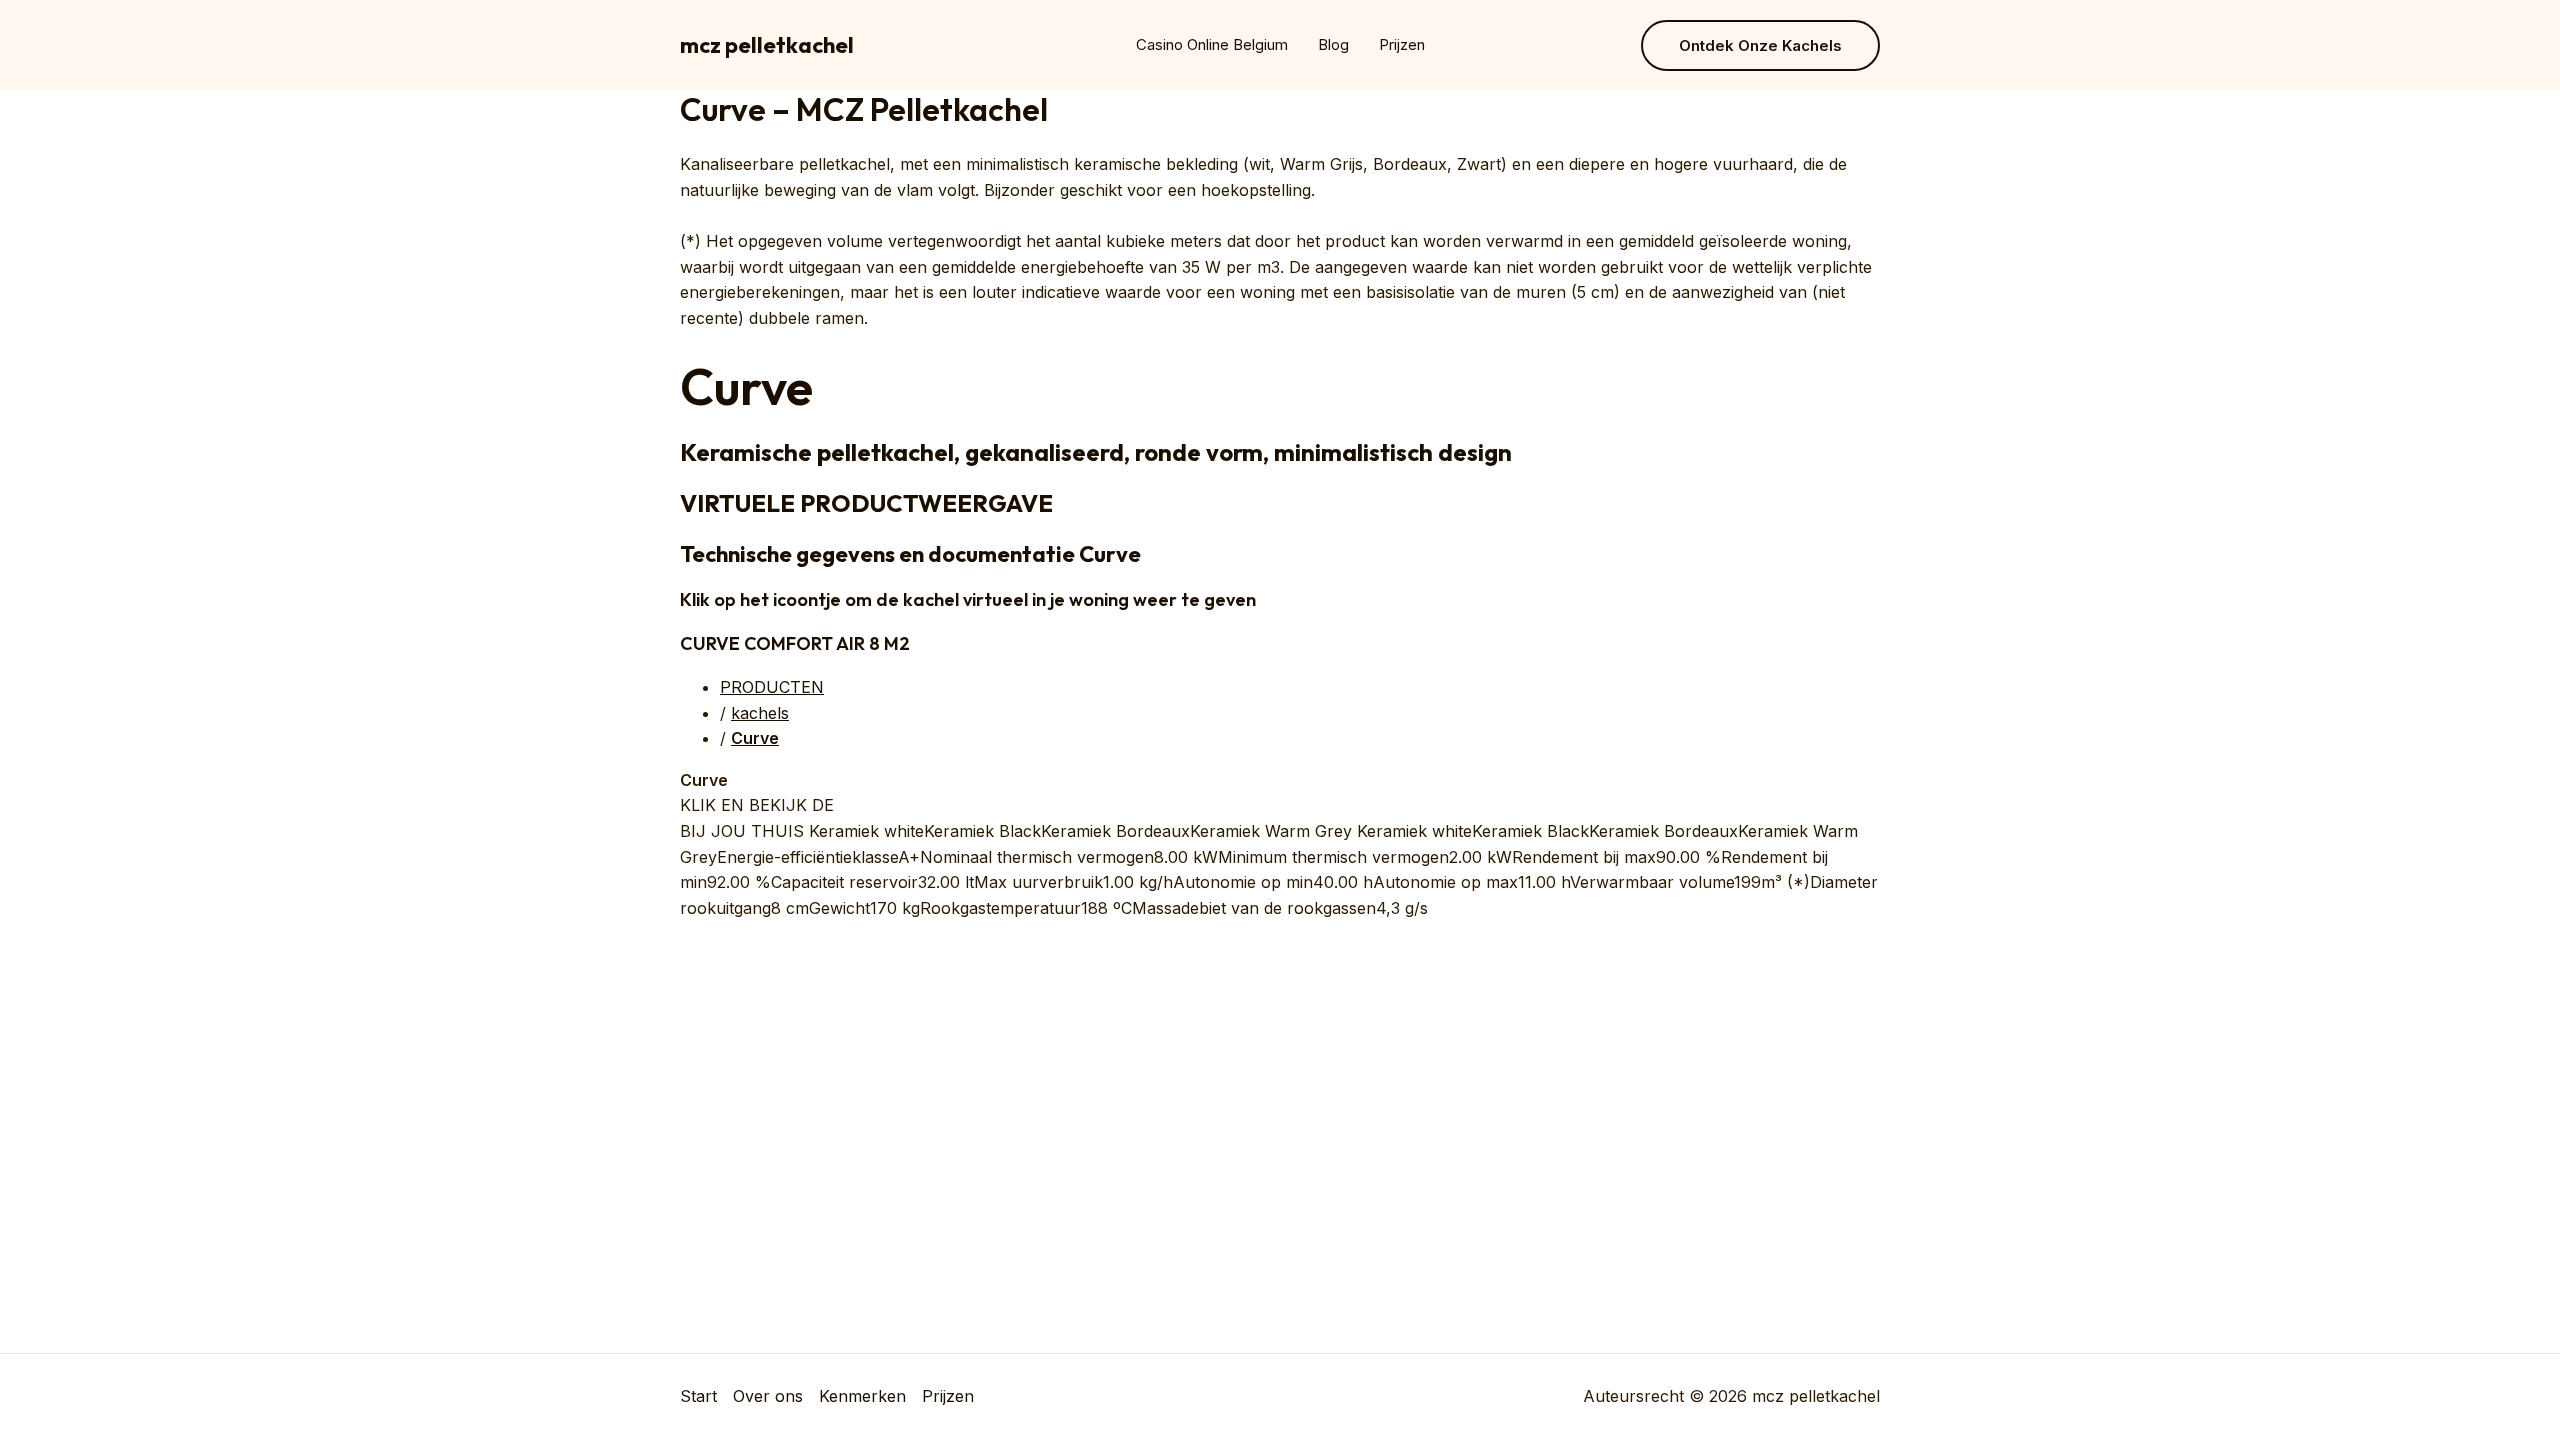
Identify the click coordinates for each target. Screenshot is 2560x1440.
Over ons (768, 1396)
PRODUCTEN (772, 687)
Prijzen (1402, 44)
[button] (1760, 45)
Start (698, 1396)
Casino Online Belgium (1212, 44)
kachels (760, 713)
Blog (1333, 44)
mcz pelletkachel (767, 45)
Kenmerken (862, 1396)
